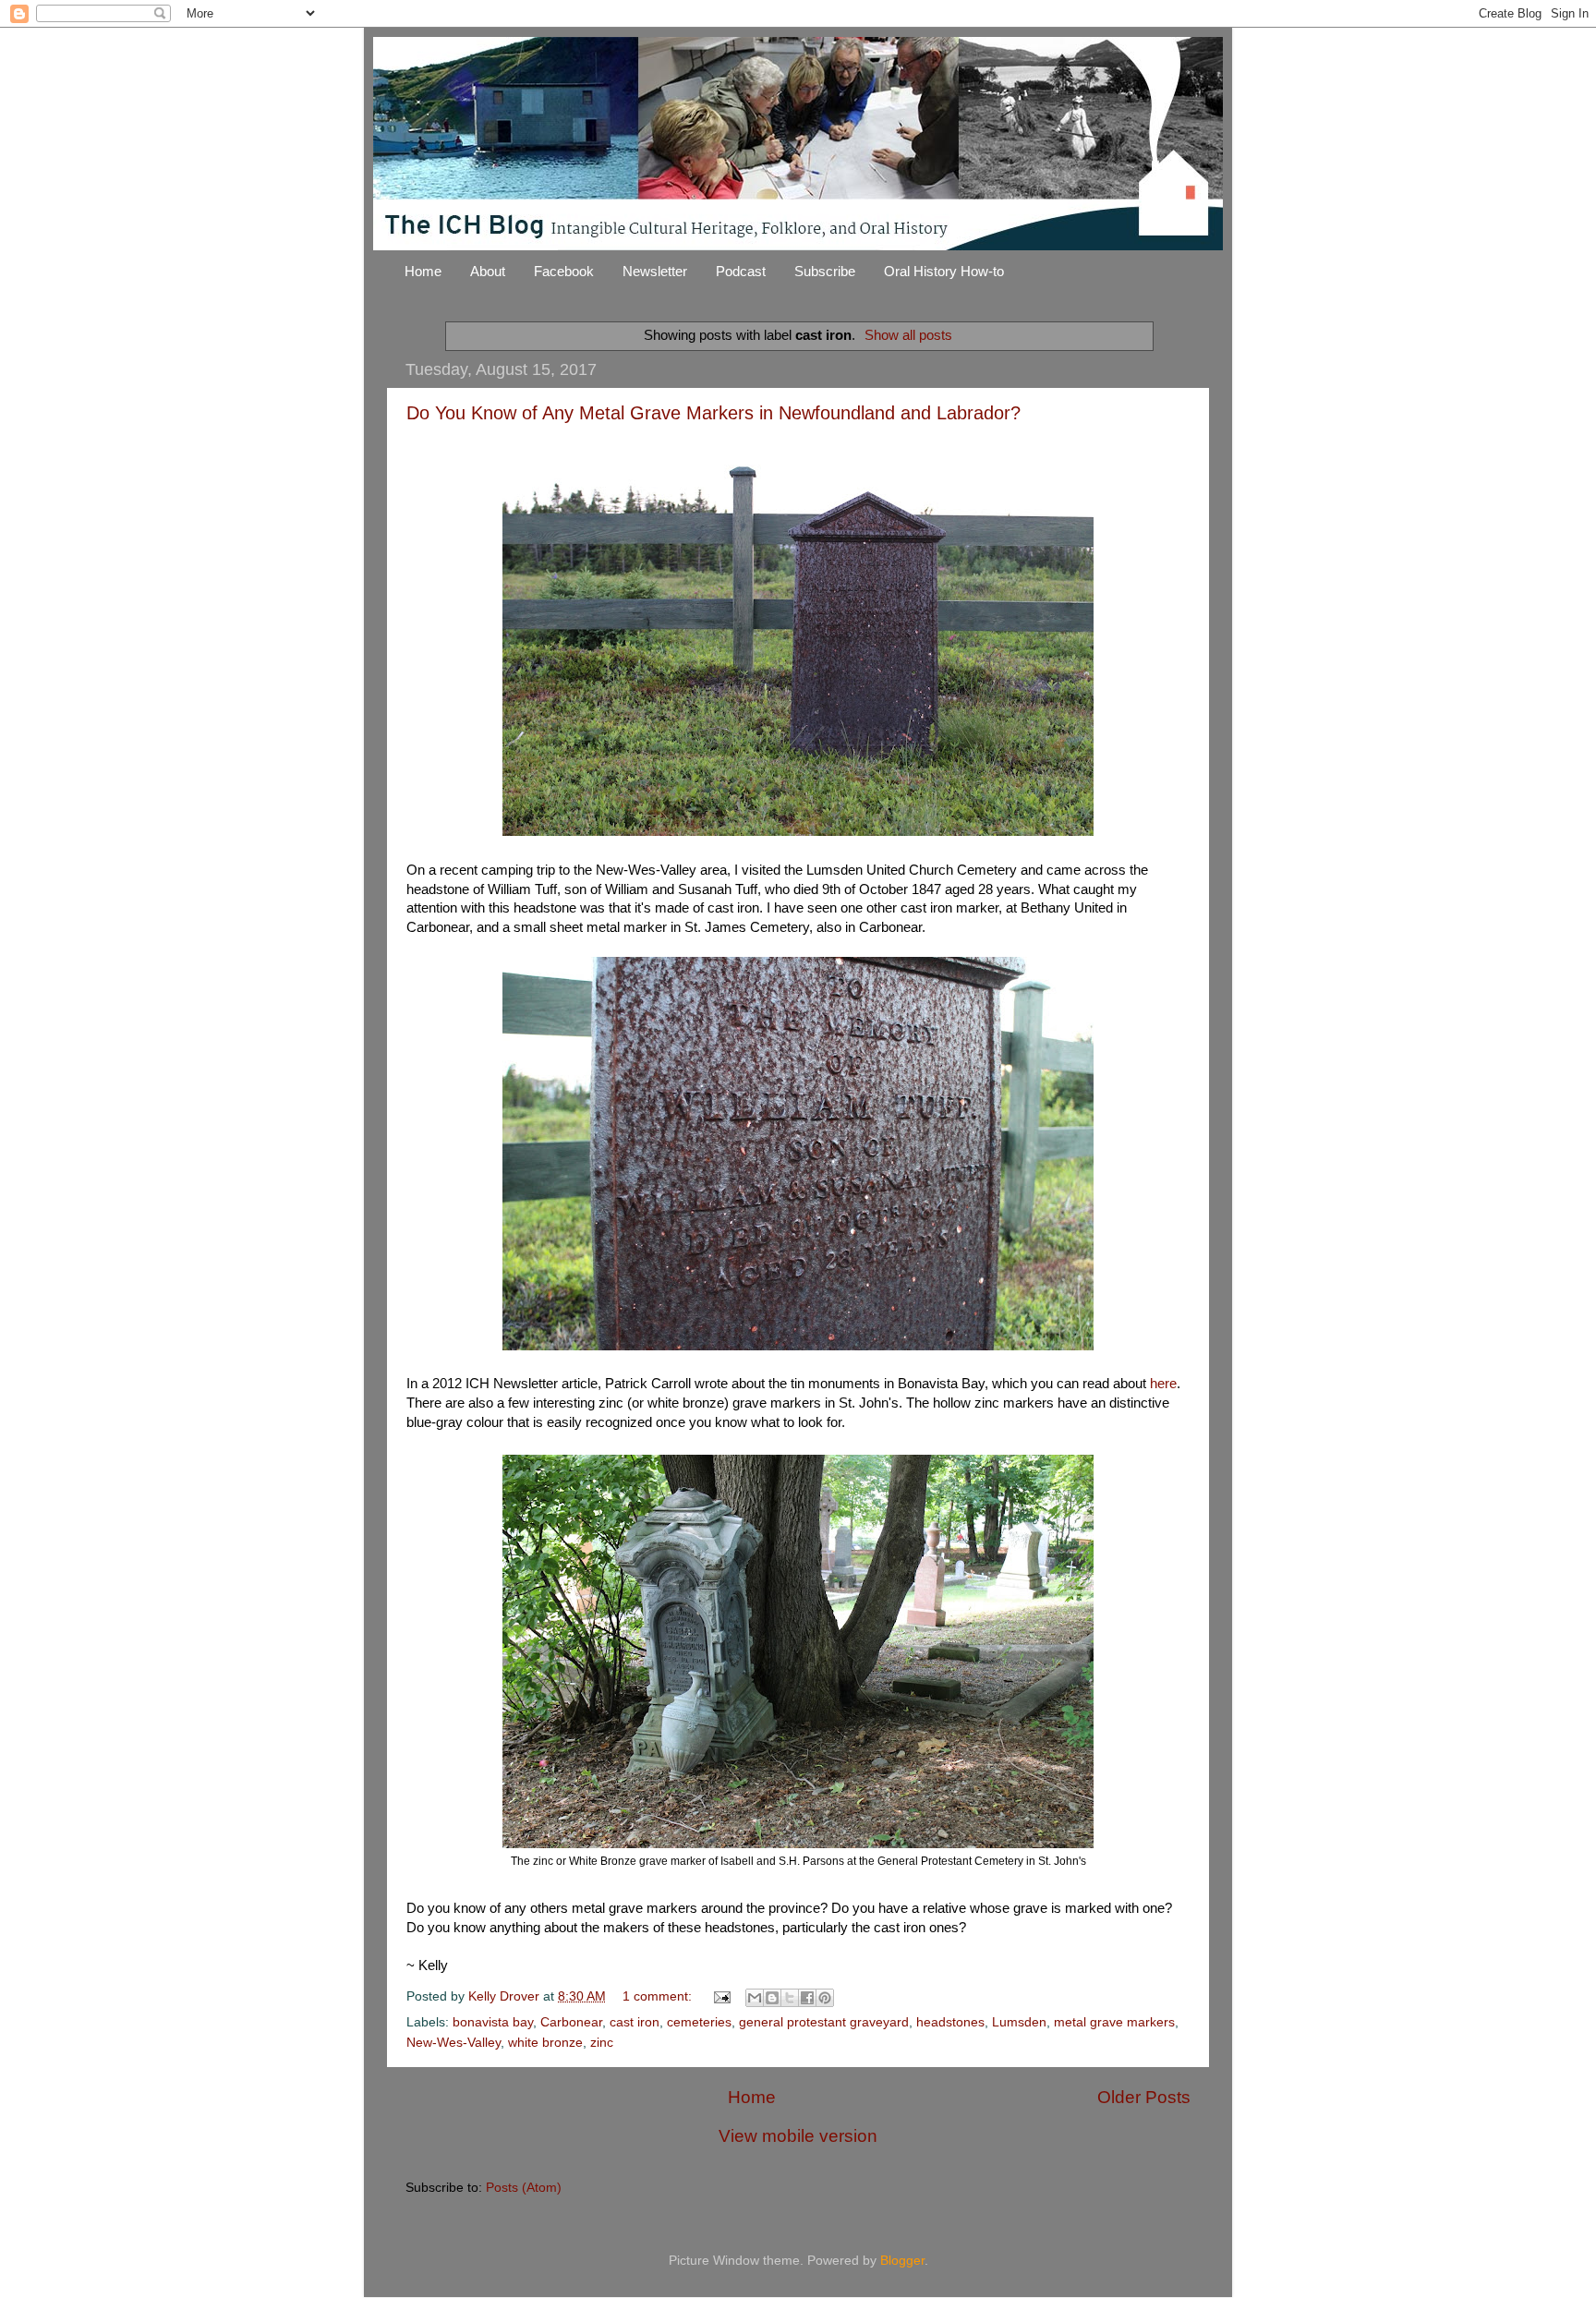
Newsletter (655, 271)
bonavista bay (493, 2022)
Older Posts (1144, 2097)
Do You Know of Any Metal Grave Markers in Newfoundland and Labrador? (713, 413)
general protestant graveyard (824, 2022)
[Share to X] (790, 1998)
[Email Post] (721, 1996)
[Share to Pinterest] (825, 1998)
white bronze (545, 2043)
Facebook (564, 271)
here (1163, 1384)
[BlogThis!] (772, 1998)
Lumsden (1019, 2022)
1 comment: (659, 1996)
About (488, 271)
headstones (950, 2022)
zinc (602, 2043)
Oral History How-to (944, 271)
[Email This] (755, 1998)
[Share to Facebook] (807, 1998)
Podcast (741, 271)
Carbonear (571, 2022)
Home (423, 271)
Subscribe (825, 271)
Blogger (902, 2261)
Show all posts (908, 335)
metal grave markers (1114, 2022)
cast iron (635, 2022)
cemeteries (699, 2022)
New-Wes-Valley (453, 2043)
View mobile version (798, 2136)
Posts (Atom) (524, 2188)
